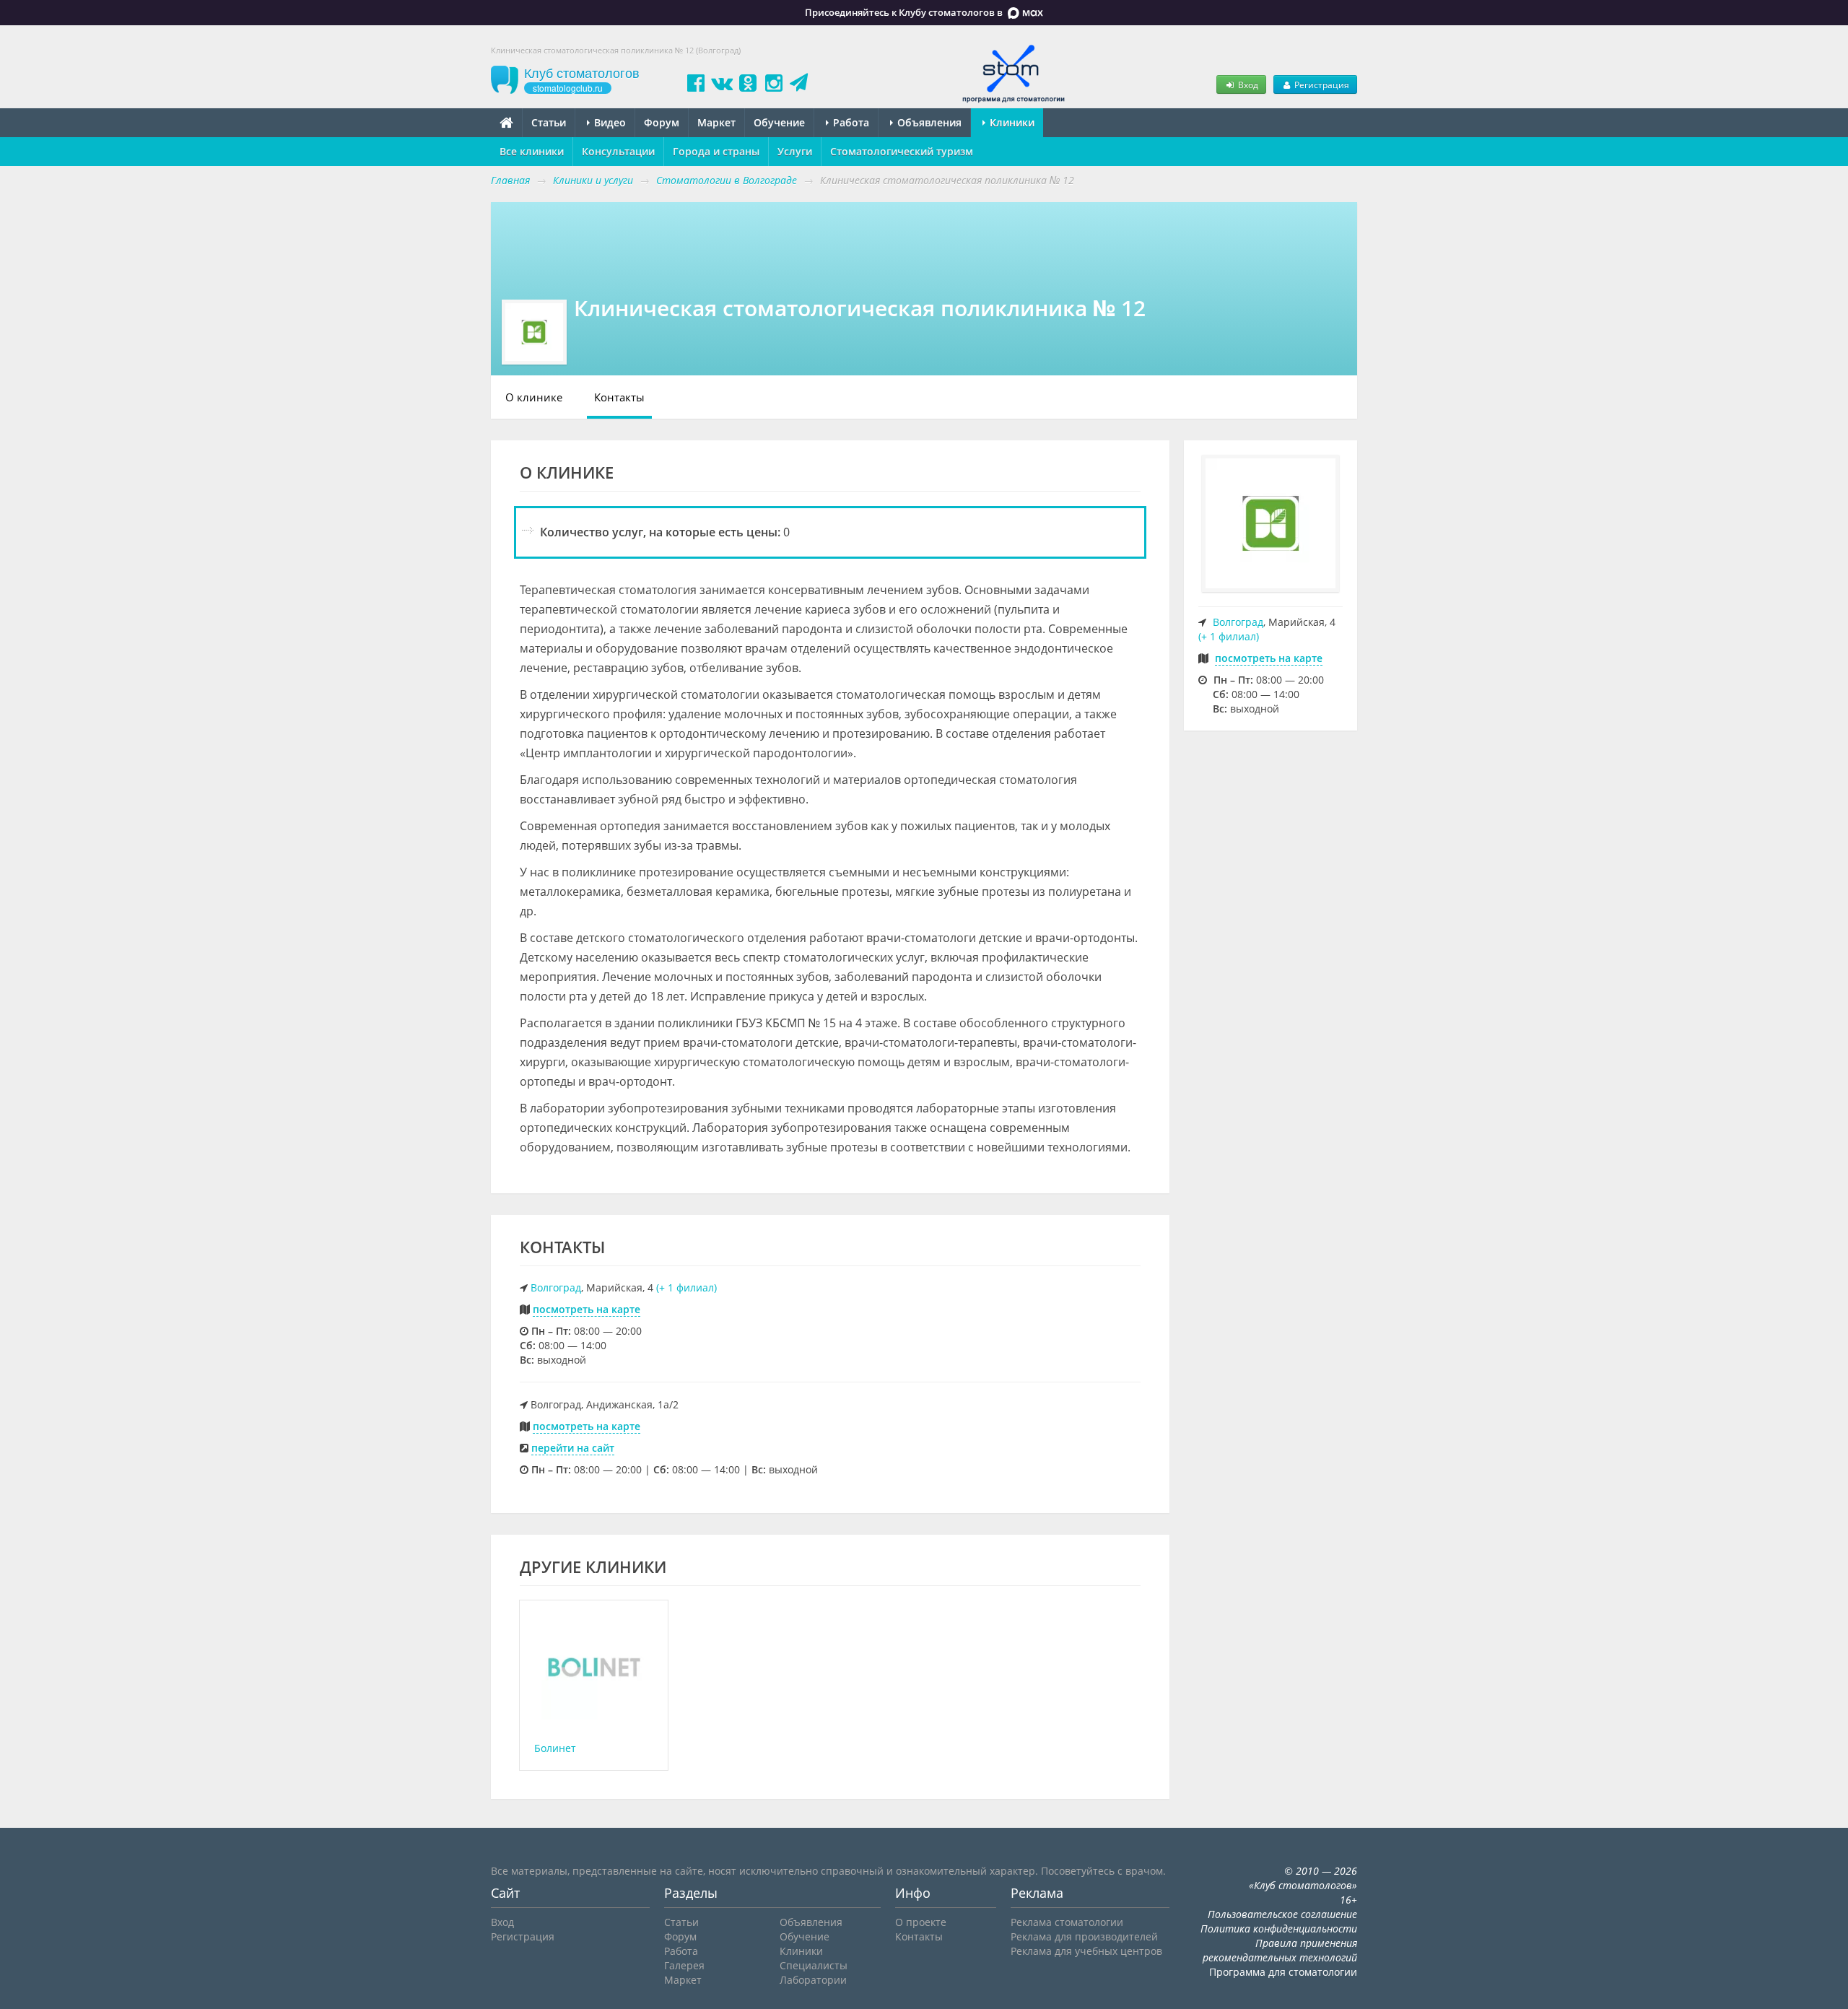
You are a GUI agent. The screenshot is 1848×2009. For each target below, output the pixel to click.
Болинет (555, 1748)
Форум (662, 122)
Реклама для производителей (1084, 1936)
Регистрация (1321, 84)
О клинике (534, 397)
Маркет (716, 122)
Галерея (684, 1965)
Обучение (779, 122)
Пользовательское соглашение (1282, 1914)
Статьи (549, 122)
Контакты (619, 397)
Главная (510, 180)
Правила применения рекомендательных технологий (1280, 1950)
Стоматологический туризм (902, 151)
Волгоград (556, 1287)
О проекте (921, 1922)
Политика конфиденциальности (1279, 1929)
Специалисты (814, 1965)
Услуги (795, 151)
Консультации (618, 151)
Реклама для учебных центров (1086, 1951)
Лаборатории (813, 1980)
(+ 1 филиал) (687, 1287)
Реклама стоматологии (1067, 1922)
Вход (1247, 84)
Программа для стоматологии (1283, 1972)
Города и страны (716, 151)
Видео (609, 122)
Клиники (1011, 122)
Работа (850, 122)
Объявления (928, 122)
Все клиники (532, 151)
